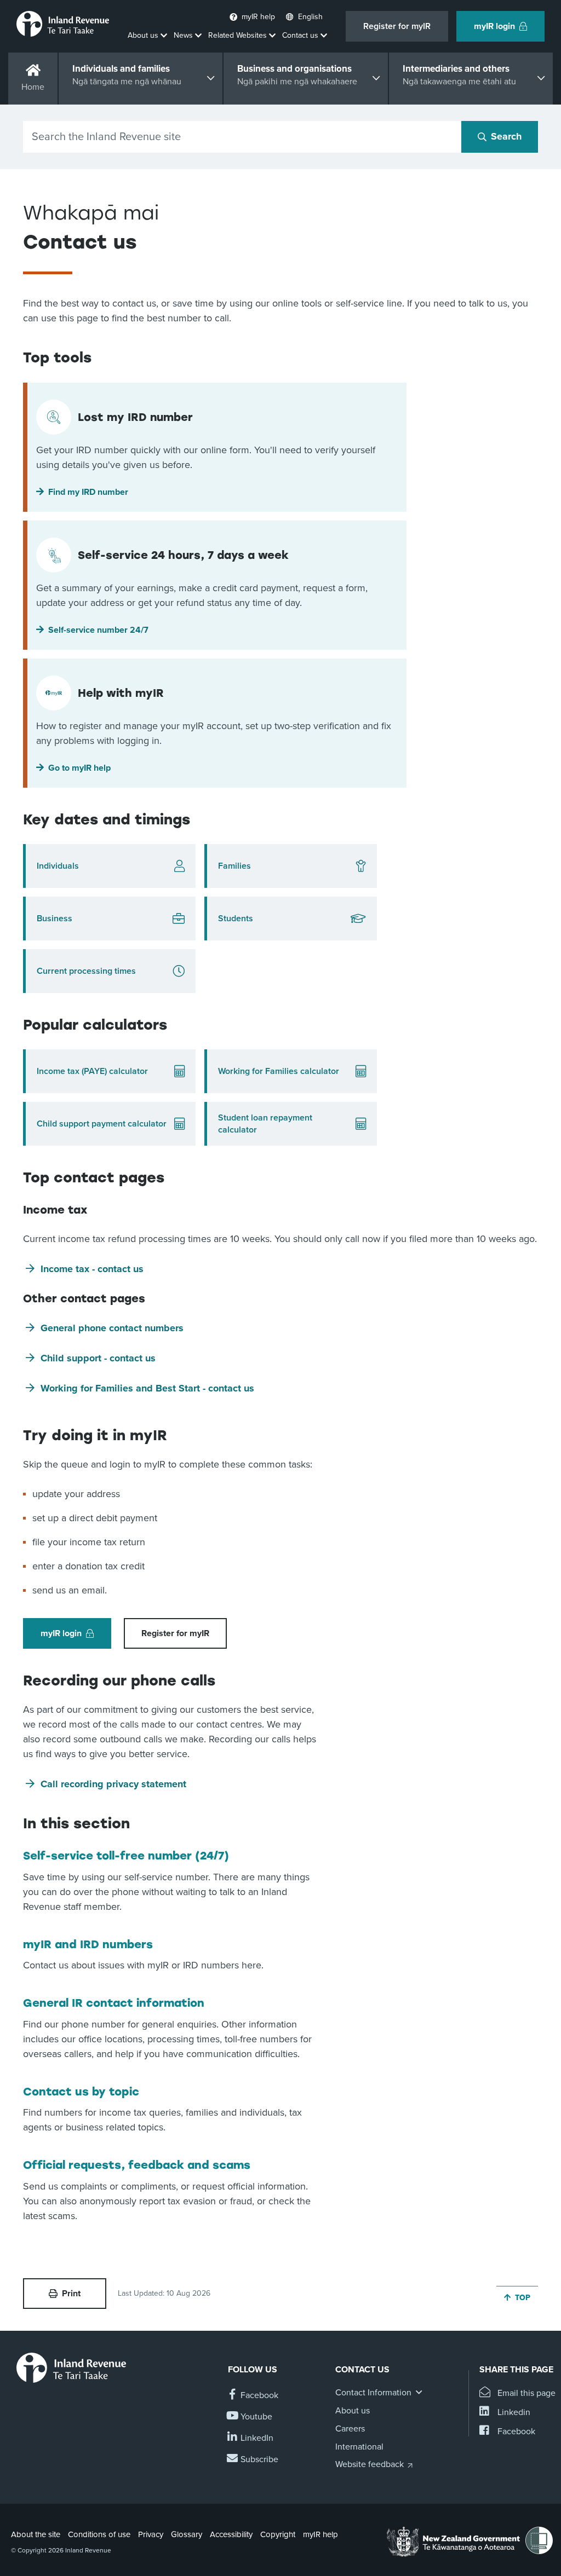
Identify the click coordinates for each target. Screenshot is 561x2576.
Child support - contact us (98, 1358)
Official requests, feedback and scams (137, 2165)
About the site (36, 2534)
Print (71, 2294)
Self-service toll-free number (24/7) (126, 1856)
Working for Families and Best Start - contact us (147, 1388)
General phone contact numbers (112, 1328)
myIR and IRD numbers (88, 1944)
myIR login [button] (494, 26)
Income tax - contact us (92, 1269)
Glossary (187, 2534)
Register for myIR (397, 26)
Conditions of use (99, 2534)
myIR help (320, 2534)
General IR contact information (114, 2003)
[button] (215, 492)
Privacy (151, 2534)
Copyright (278, 2534)
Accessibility (231, 2534)
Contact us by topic (81, 2092)
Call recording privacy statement (113, 1784)
